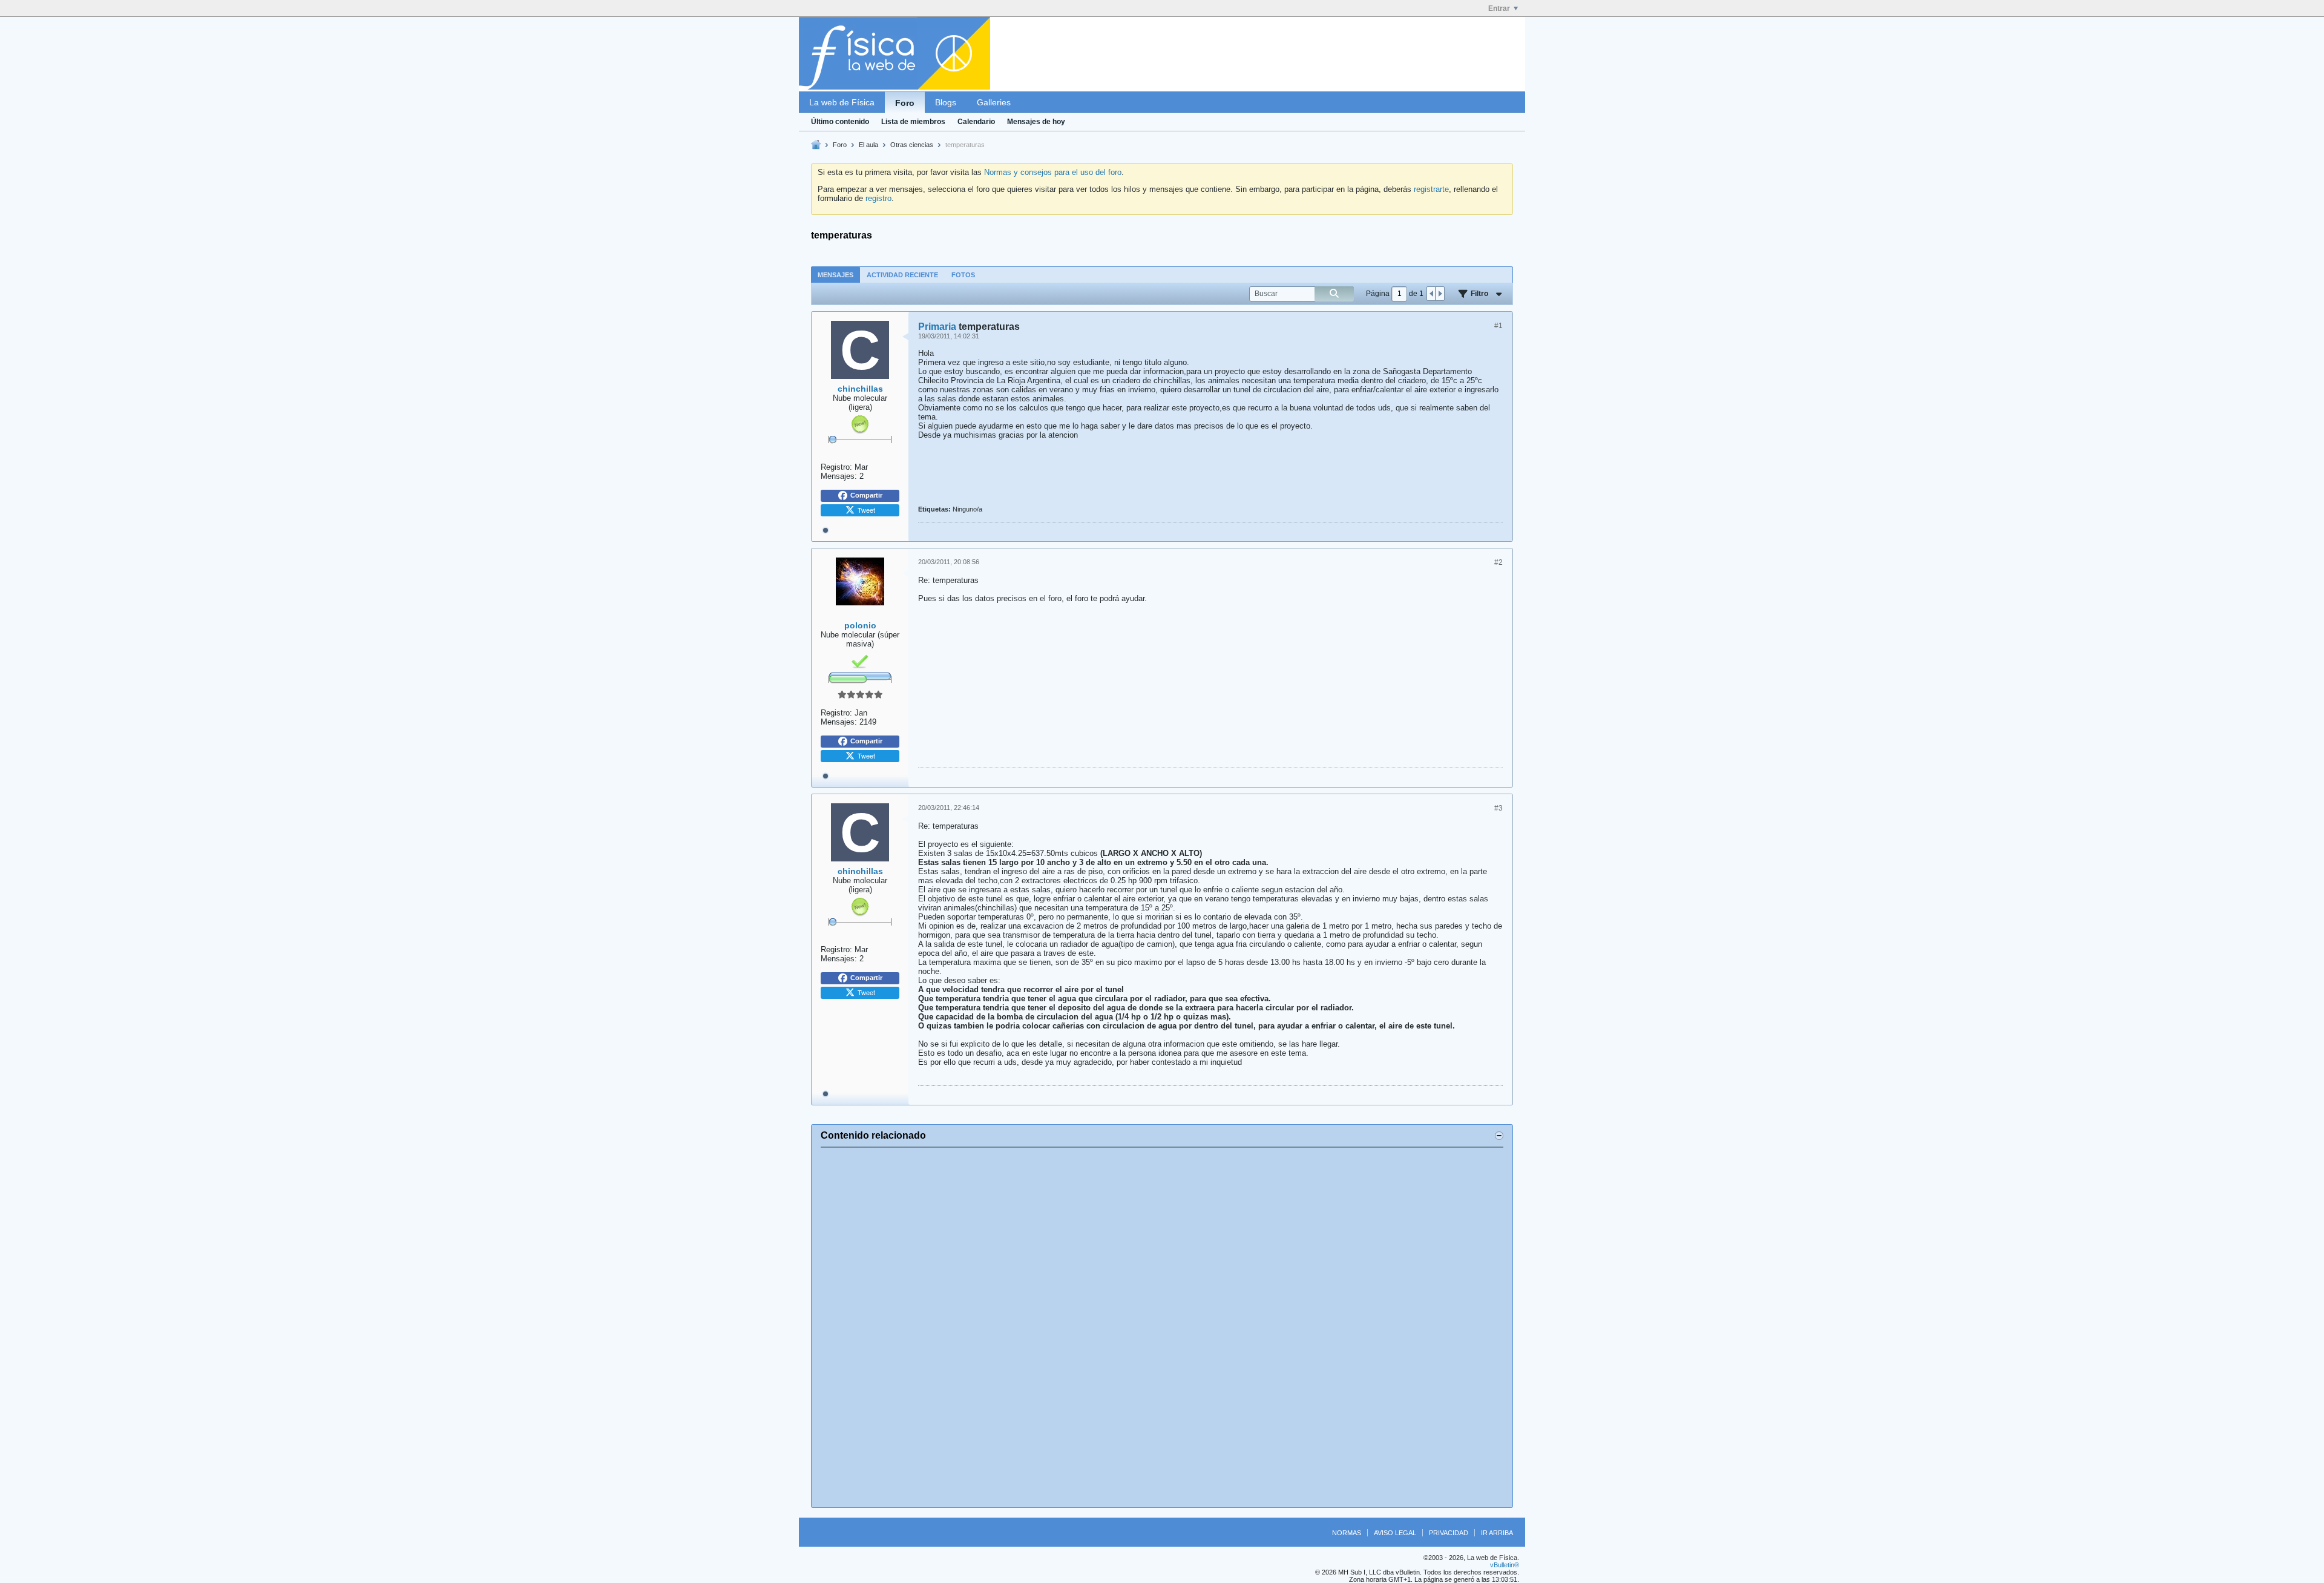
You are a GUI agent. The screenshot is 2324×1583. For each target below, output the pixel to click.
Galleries (994, 102)
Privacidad (1449, 1533)
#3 (1498, 808)
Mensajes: (839, 476)
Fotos (963, 275)
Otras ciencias (912, 145)
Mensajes (835, 275)
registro (878, 198)
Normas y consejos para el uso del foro (1053, 172)
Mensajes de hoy (1036, 122)
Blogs (946, 102)
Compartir (866, 495)
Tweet (866, 510)
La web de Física (842, 102)
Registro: (836, 467)
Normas (1347, 1533)
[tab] (835, 275)
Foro (905, 103)
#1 (1498, 326)
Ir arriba (1497, 1533)
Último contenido (840, 122)
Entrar (1499, 8)
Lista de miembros (913, 122)
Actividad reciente (902, 275)
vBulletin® (1505, 1565)
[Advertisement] (1162, 1328)
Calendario (976, 122)
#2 (1498, 562)
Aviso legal (1395, 1533)
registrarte (1431, 189)
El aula (868, 145)
